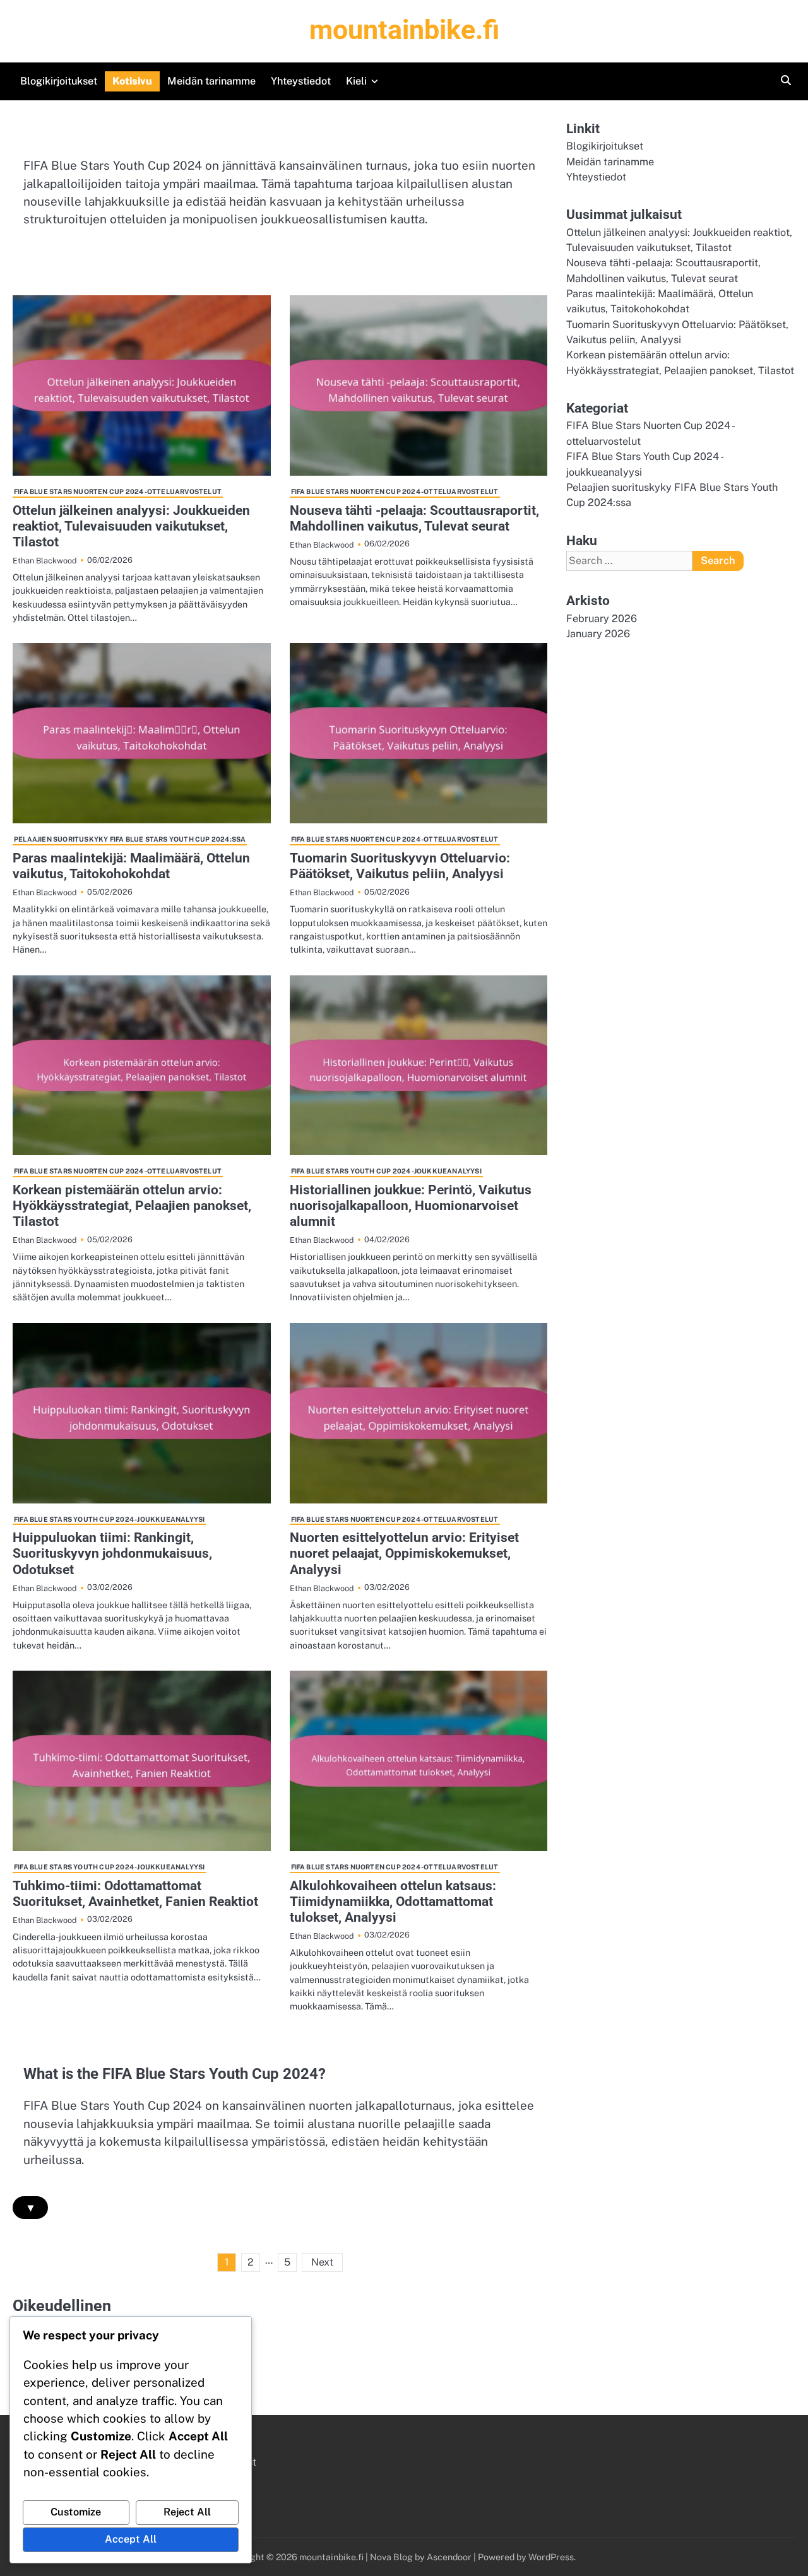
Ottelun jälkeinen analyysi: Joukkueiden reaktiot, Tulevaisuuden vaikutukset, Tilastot (131, 526)
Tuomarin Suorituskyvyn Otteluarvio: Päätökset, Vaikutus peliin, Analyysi (400, 866)
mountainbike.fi (404, 30)
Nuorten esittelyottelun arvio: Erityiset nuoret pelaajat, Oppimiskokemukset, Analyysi (404, 1553)
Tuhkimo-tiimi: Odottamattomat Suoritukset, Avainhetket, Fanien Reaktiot (135, 1894)
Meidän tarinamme (211, 81)
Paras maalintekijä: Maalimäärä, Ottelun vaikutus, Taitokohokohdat (131, 866)
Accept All (131, 2539)
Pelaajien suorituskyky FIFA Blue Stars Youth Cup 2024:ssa (130, 839)
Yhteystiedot (301, 81)
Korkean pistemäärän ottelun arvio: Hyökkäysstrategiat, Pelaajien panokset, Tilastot (132, 1206)
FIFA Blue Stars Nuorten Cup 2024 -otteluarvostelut (118, 491)
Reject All (187, 2512)
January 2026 (598, 634)
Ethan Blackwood (45, 561)
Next (322, 2262)
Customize (76, 2512)
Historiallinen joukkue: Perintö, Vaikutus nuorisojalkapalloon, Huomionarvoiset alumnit (411, 1206)
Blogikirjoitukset (59, 81)
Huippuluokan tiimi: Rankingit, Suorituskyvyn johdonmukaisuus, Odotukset (112, 1553)
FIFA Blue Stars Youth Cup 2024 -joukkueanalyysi (386, 1171)
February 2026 (602, 619)
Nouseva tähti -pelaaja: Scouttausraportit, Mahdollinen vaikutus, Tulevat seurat (414, 518)
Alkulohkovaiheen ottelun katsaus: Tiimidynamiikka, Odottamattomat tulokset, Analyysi (393, 1902)
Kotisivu (132, 81)
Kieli (356, 81)
